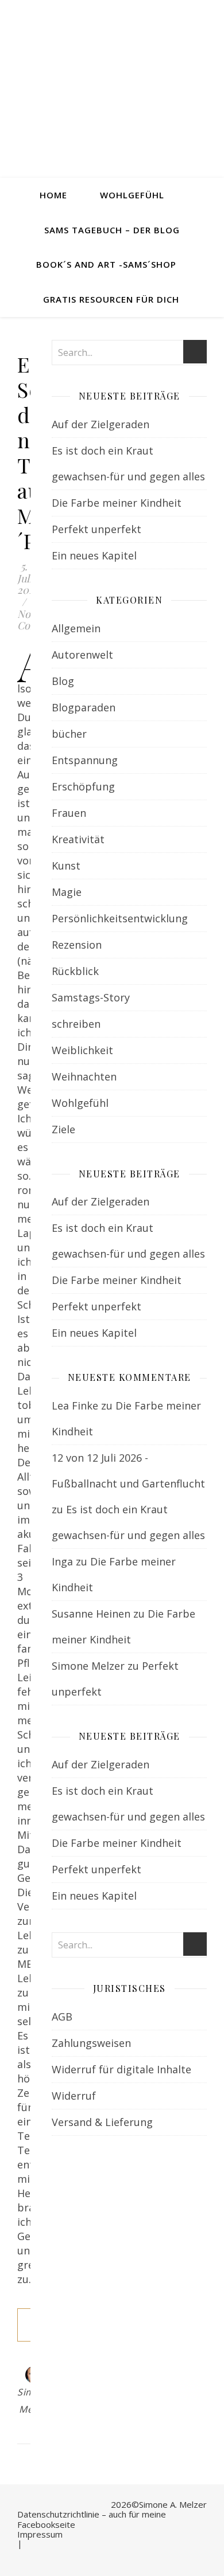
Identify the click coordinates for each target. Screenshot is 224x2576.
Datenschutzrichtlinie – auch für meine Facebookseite (92, 2519)
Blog (63, 681)
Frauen (69, 813)
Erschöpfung (83, 786)
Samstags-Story (91, 997)
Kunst (66, 866)
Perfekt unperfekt (96, 529)
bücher (69, 734)
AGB (62, 2017)
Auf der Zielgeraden (101, 424)
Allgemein (76, 628)
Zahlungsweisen (91, 2043)
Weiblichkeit (82, 1050)
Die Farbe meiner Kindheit (117, 503)
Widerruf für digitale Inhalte (121, 2069)
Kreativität (78, 839)
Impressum (40, 2534)
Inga (62, 1561)
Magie (67, 892)
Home (53, 195)
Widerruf (74, 2096)
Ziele (63, 1129)
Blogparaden (84, 707)
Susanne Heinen (91, 1614)
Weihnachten (84, 1076)
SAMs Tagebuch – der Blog (112, 230)
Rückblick (75, 971)
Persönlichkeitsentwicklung (120, 918)
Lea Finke (75, 1406)
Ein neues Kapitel (94, 555)
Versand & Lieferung (102, 2122)
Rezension (77, 945)
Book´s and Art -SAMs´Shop (106, 264)
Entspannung (85, 760)
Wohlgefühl (132, 195)
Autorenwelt (82, 655)
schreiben (76, 1024)
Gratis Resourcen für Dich (111, 299)
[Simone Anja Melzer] (112, 89)
